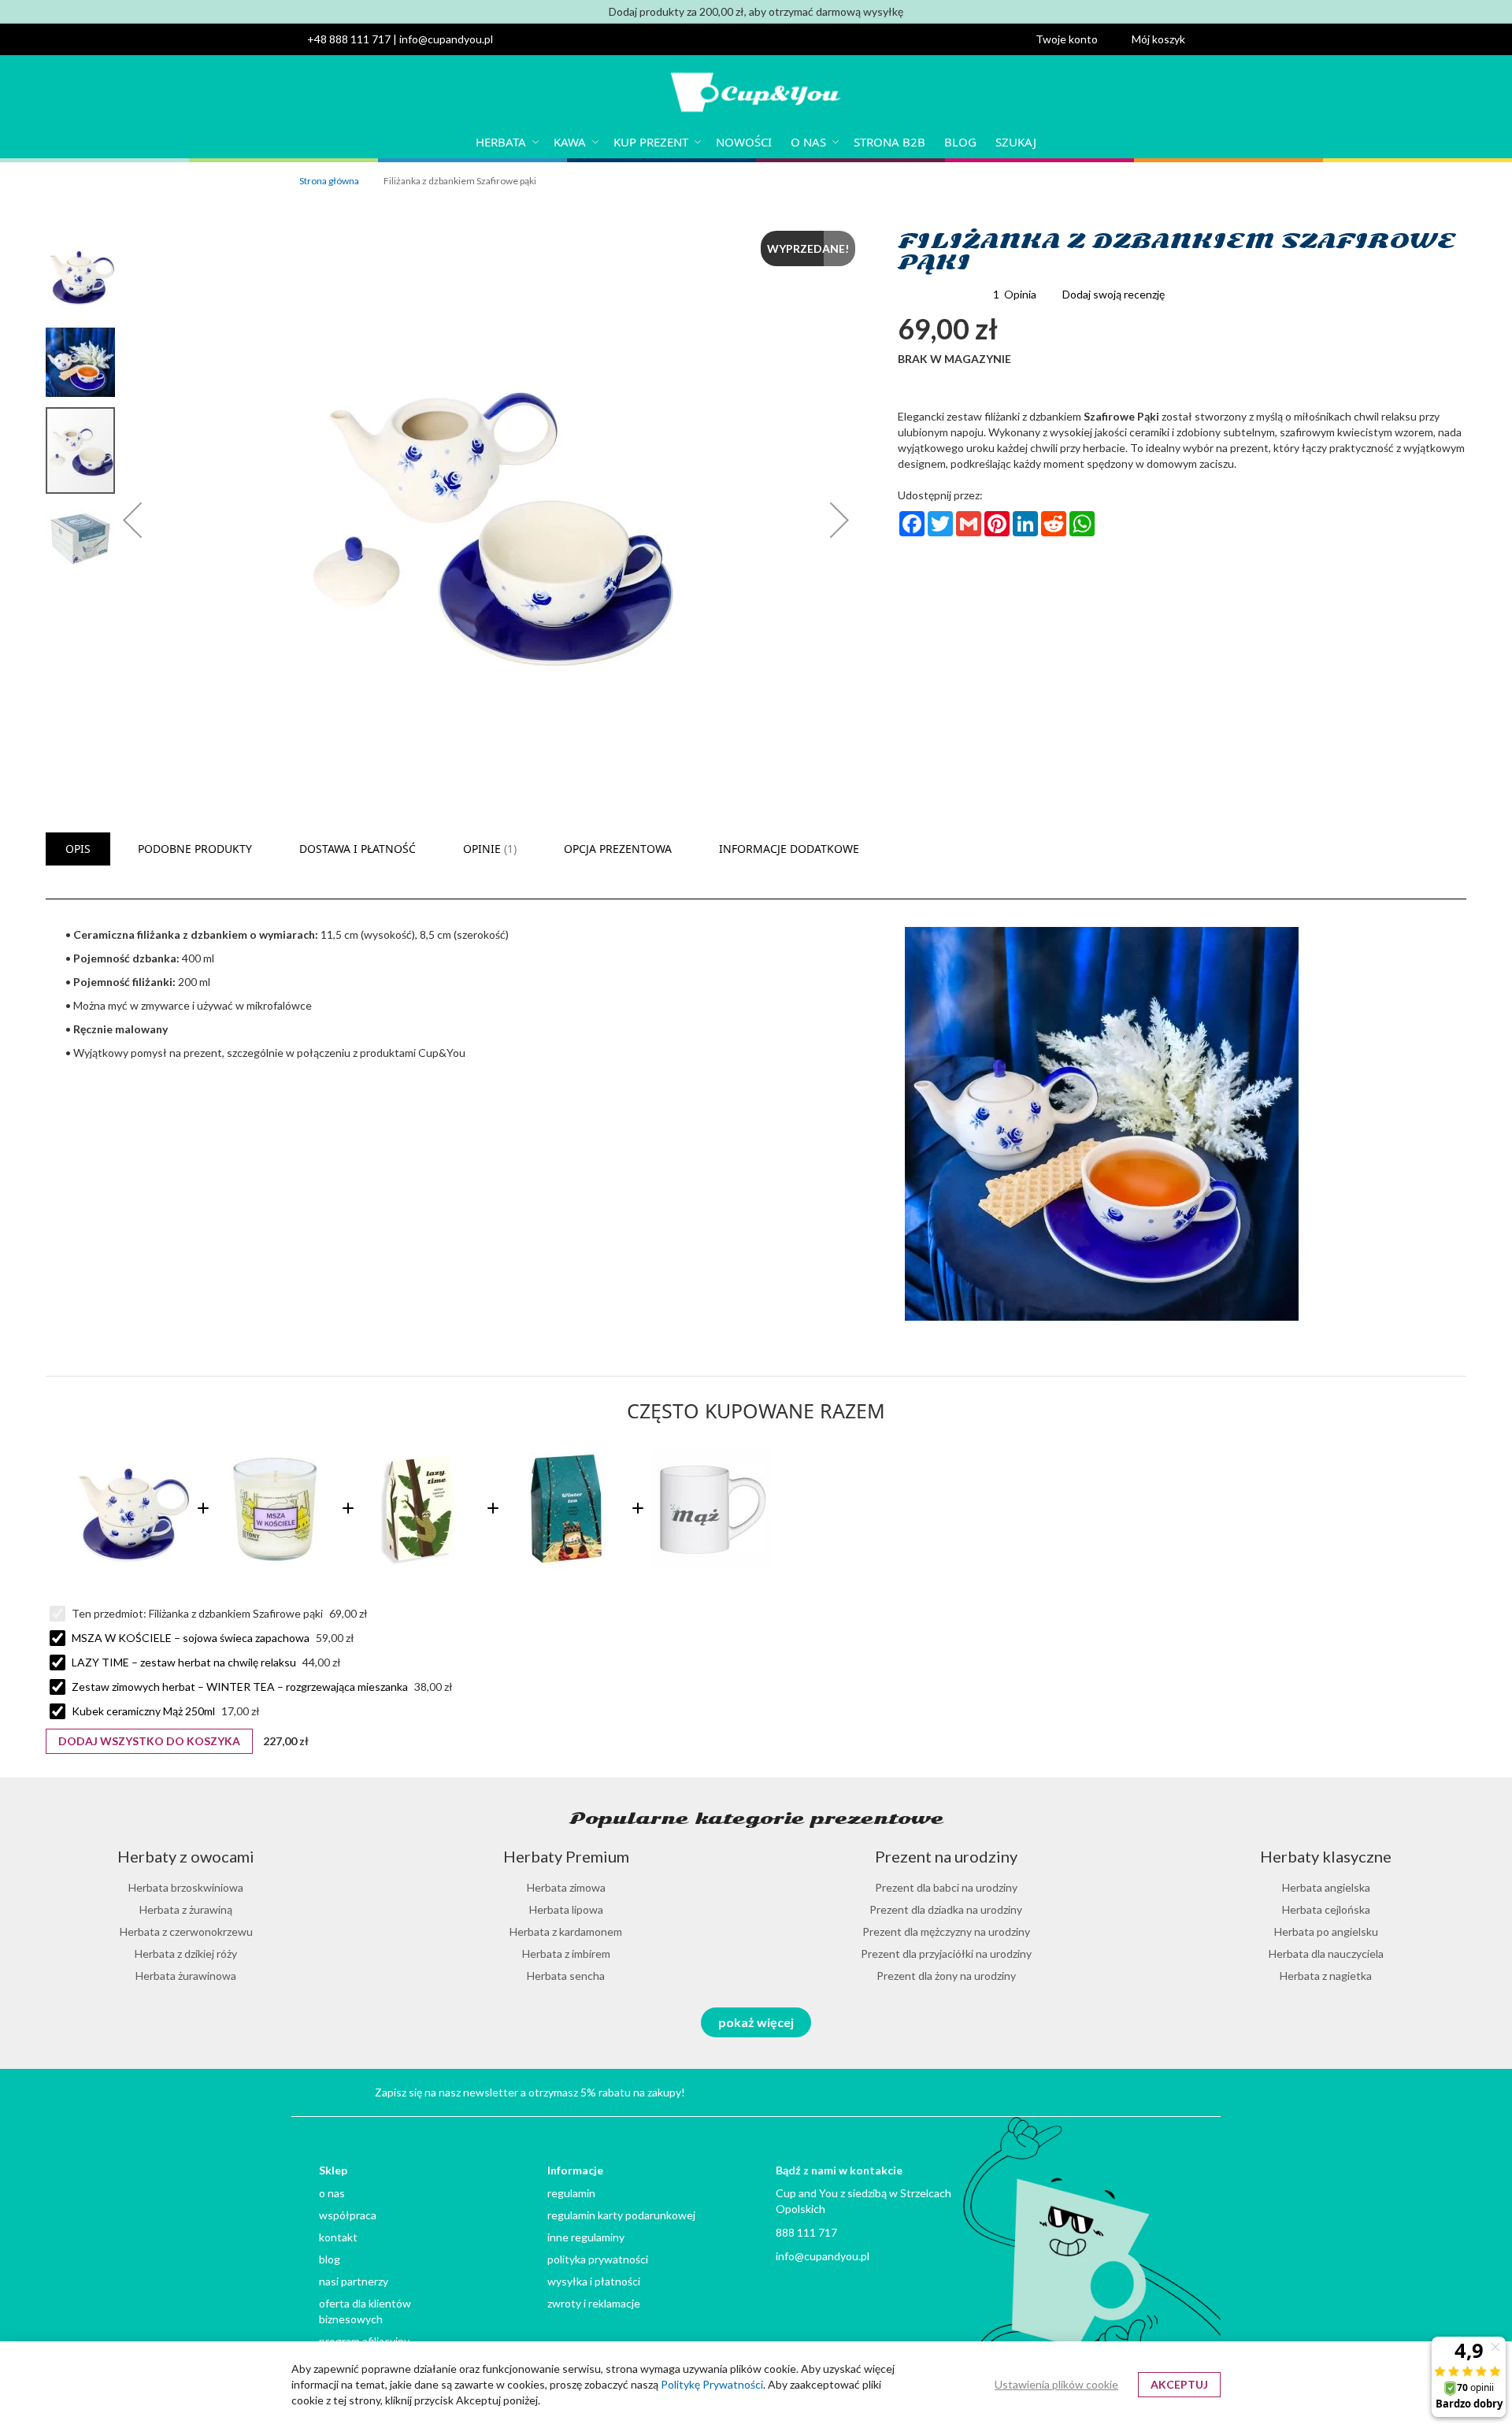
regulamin (571, 2193)
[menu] (756, 142)
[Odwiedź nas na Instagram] (1134, 2091)
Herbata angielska (1326, 1887)
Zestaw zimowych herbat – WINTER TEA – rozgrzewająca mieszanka (240, 1687)
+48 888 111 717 (349, 39)
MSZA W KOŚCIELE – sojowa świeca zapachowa (191, 1638)
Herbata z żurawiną (186, 1909)
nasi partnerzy (354, 2281)
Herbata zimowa (566, 1887)
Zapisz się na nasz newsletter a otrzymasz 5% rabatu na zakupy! (530, 2092)
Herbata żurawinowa (186, 1976)
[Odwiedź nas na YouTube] (1096, 2091)
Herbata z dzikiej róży (186, 1954)
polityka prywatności (598, 2259)
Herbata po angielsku (1326, 1931)
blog (330, 2259)
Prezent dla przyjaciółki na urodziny (946, 1954)
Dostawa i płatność (358, 849)
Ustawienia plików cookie (1056, 2384)
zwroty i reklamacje (594, 2303)
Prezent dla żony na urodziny (946, 1976)
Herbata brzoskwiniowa (186, 1887)
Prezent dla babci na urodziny (946, 1887)
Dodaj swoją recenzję (1114, 294)
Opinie (488, 849)
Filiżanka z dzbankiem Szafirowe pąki (237, 1613)
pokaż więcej (756, 2022)
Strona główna (329, 181)
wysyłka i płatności (594, 2281)
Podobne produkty (195, 849)
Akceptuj (1179, 2384)
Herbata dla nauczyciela (1326, 1954)
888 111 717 (806, 2232)
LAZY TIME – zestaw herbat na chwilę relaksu (184, 1662)
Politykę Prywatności (712, 2384)
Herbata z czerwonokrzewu (186, 1931)
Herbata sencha (566, 1976)
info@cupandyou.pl (446, 39)
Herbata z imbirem (566, 1954)
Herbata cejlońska (1326, 1909)
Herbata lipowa (566, 1909)
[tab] (78, 849)
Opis (78, 849)
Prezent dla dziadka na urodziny (946, 1909)
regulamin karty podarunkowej (621, 2215)
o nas (332, 2193)
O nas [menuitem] (808, 142)
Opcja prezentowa (618, 849)
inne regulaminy (586, 2237)
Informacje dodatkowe (789, 849)
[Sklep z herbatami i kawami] (756, 94)
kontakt (338, 2237)
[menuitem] (505, 142)
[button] (1076, 39)
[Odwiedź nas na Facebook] (1171, 2091)
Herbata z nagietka (1326, 1976)
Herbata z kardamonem (566, 1931)
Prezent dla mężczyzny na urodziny (946, 1931)
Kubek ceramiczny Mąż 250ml (143, 1711)
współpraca (348, 2215)
